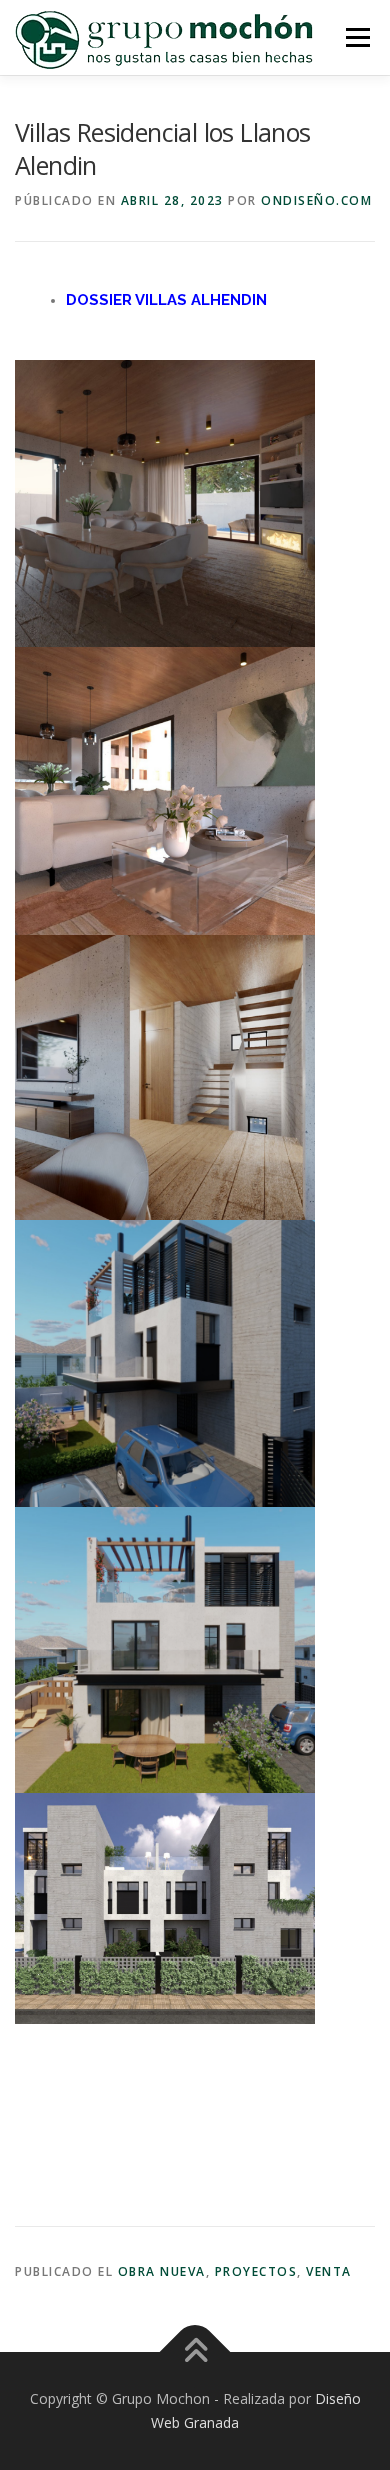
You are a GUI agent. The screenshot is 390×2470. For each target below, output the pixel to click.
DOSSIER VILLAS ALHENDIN (166, 299)
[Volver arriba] (195, 2352)
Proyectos (256, 2271)
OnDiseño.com (316, 200)
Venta (329, 2271)
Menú (356, 37)
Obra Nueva (162, 2271)
